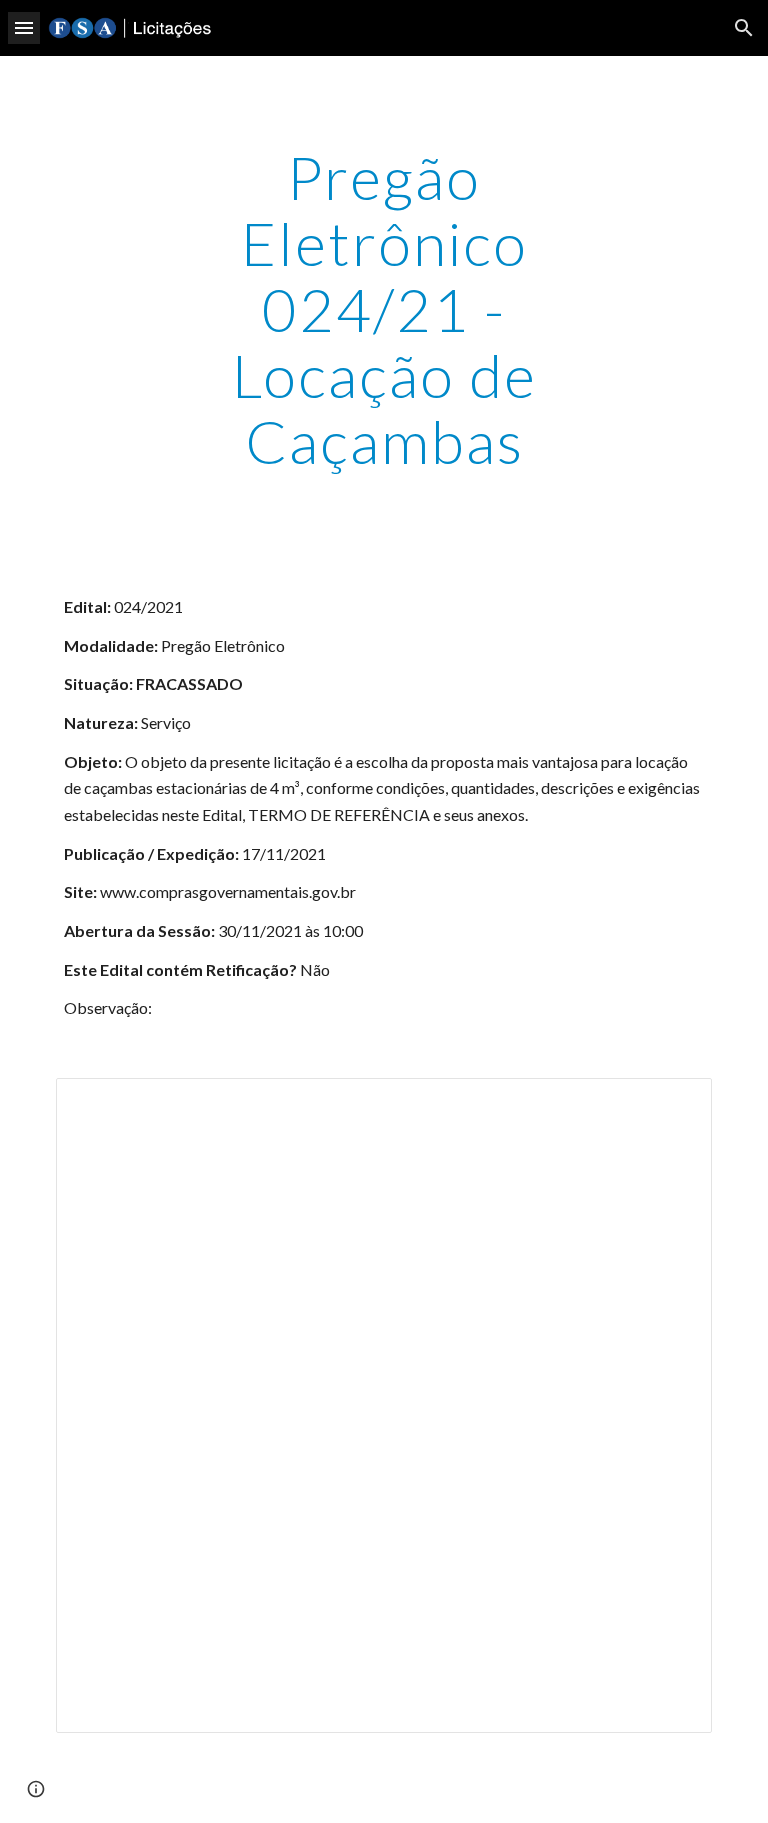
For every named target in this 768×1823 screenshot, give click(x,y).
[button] (24, 27)
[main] (383, 309)
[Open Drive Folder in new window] (674, 1104)
